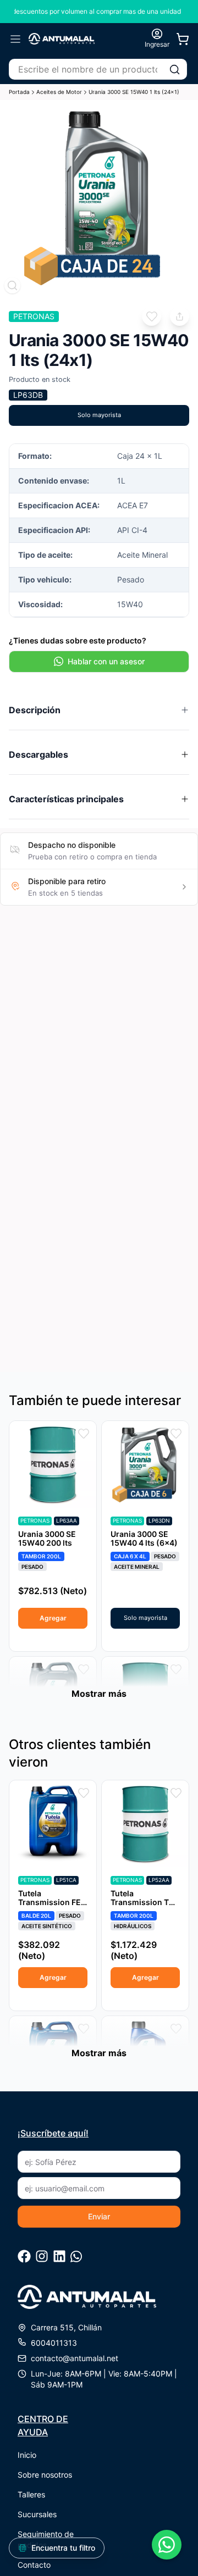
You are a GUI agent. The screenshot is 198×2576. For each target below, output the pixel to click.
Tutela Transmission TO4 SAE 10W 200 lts (145, 1902)
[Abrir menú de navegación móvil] (15, 39)
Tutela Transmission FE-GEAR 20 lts (51, 1902)
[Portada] (62, 39)
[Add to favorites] (152, 316)
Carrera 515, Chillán (66, 2327)
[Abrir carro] (183, 39)
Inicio (27, 2455)
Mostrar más (99, 1694)
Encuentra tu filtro (63, 2548)
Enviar (99, 2216)
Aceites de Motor (59, 92)
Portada (19, 92)
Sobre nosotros (45, 2475)
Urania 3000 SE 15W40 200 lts (47, 1538)
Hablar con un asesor (106, 661)
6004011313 (54, 2343)
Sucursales (37, 2514)
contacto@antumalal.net (75, 2358)
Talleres (31, 2494)
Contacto (34, 2565)
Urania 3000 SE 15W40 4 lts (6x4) (144, 1538)
